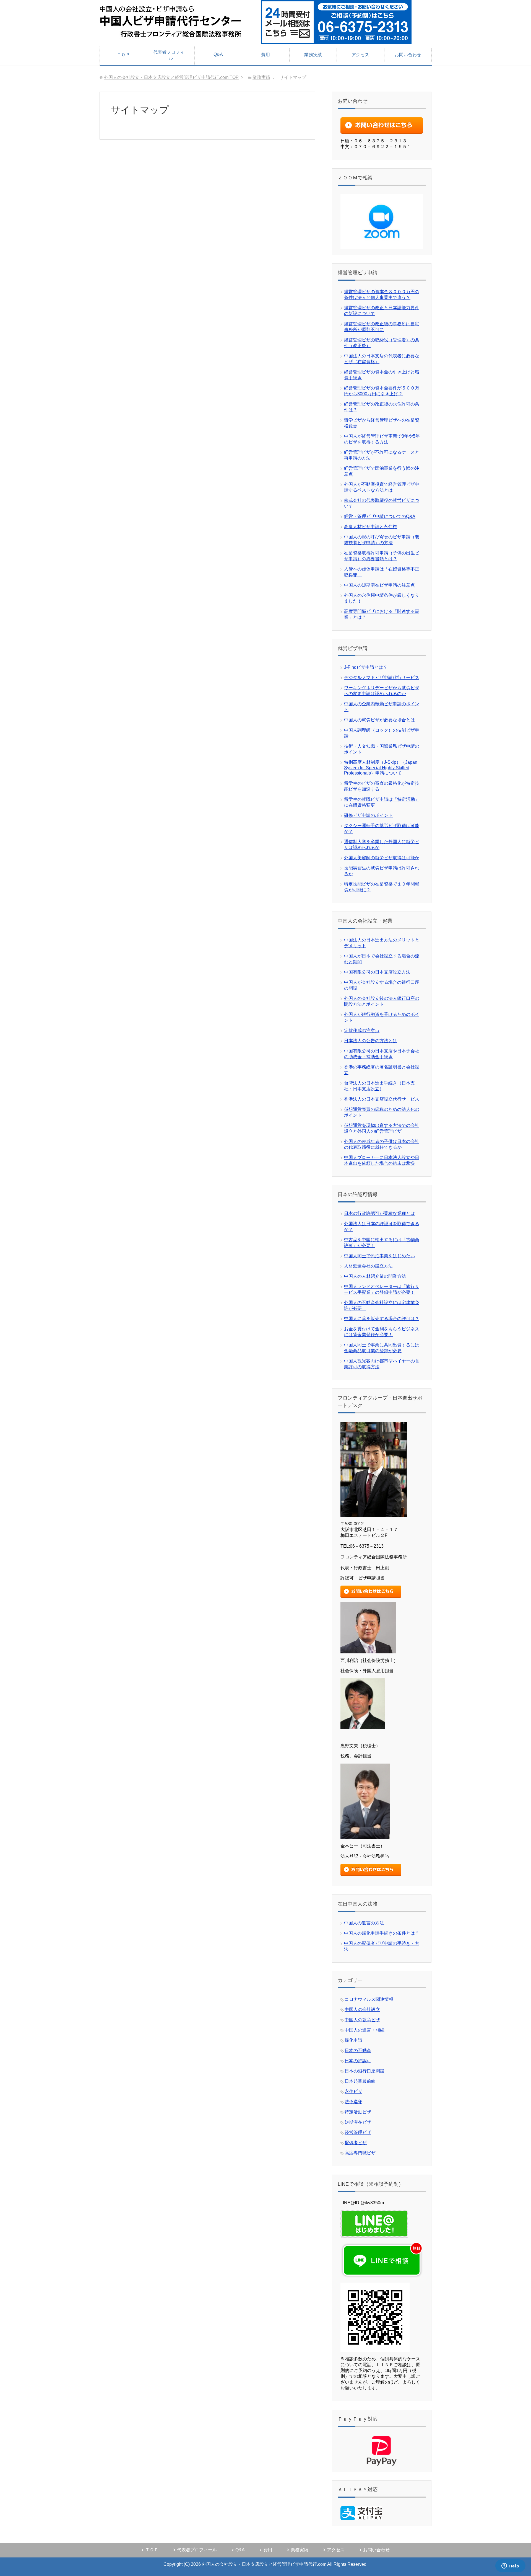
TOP (171, 77)
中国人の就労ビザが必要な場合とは (379, 720)
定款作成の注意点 (362, 1030)
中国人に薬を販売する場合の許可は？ (382, 1319)
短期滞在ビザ (358, 2122)
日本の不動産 (358, 2050)
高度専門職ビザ (360, 2153)
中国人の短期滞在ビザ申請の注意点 (379, 585)
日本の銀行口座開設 (365, 2071)
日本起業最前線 (360, 2081)
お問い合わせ (408, 55)
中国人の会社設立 (362, 2010)
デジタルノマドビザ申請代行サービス (382, 677)
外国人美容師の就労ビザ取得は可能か (382, 858)
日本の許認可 (358, 2061)
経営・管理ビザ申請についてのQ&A (380, 516)
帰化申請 (353, 2040)
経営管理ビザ (358, 2132)
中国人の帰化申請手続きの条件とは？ (382, 1933)
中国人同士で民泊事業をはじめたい (379, 1256)
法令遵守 (353, 2102)
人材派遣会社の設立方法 (368, 1266)
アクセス (360, 55)
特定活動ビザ (358, 2112)
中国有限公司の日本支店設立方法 (377, 972)
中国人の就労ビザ (362, 2020)
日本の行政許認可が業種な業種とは (379, 1213)
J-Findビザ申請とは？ (366, 667)
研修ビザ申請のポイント (368, 815)
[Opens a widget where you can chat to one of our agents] (510, 2566)
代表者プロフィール (171, 55)
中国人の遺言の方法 (364, 1923)
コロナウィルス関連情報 (369, 1999)
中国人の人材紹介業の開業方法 (375, 1276)
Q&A (218, 54)
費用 (265, 55)
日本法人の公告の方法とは (371, 1041)
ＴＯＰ (123, 55)
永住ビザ (353, 2091)
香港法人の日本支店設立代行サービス (382, 1099)
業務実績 (313, 55)
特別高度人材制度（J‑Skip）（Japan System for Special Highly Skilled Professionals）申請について (381, 768)
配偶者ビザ (356, 2143)
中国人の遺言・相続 (365, 2030)
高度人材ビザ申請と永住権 (371, 527)
